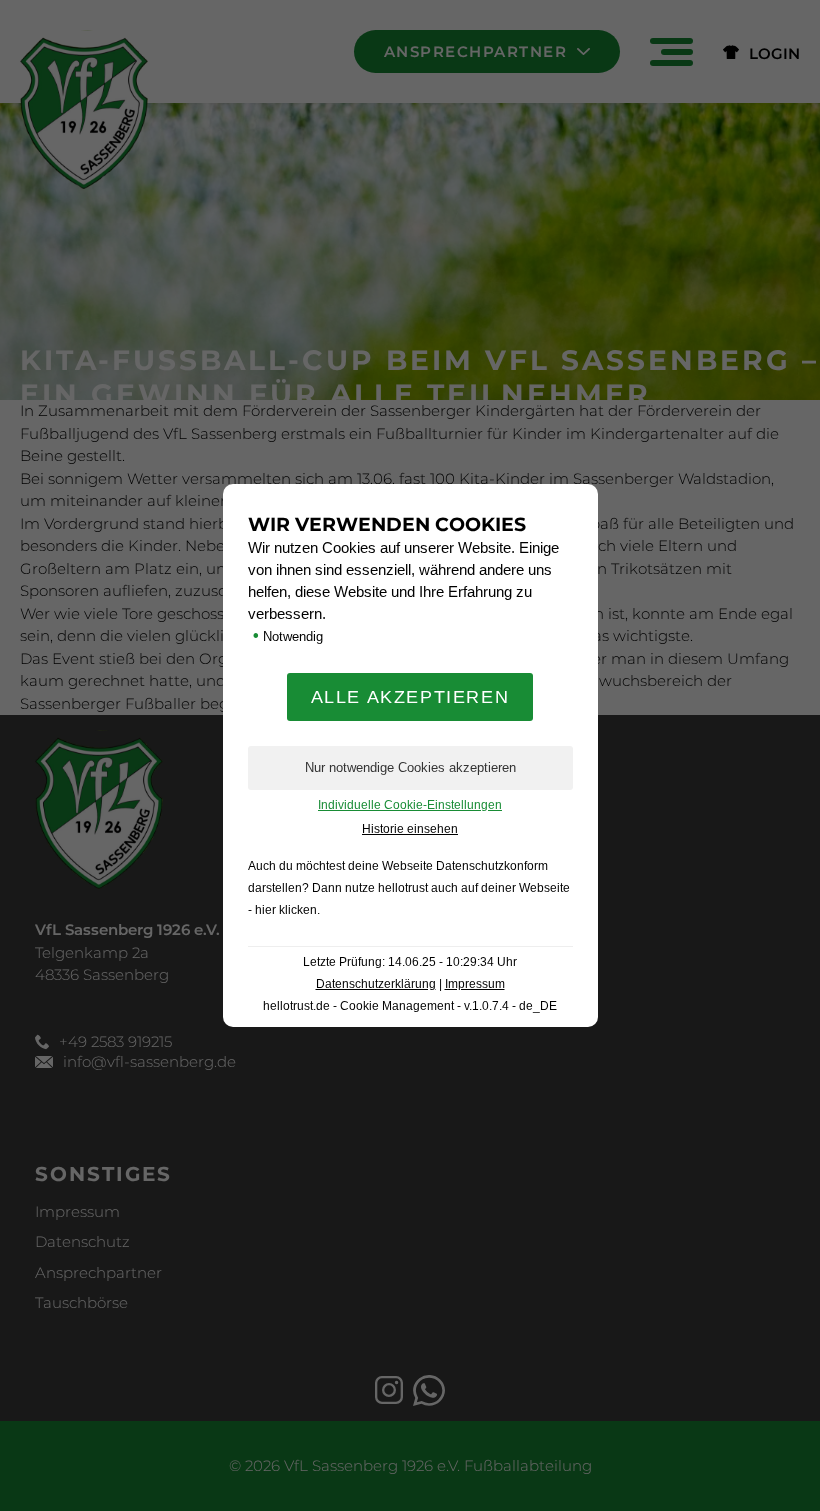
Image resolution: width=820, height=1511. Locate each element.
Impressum (475, 984)
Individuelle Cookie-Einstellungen (410, 805)
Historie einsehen (410, 829)
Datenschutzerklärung (376, 984)
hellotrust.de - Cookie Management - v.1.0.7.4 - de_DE (410, 1006)
